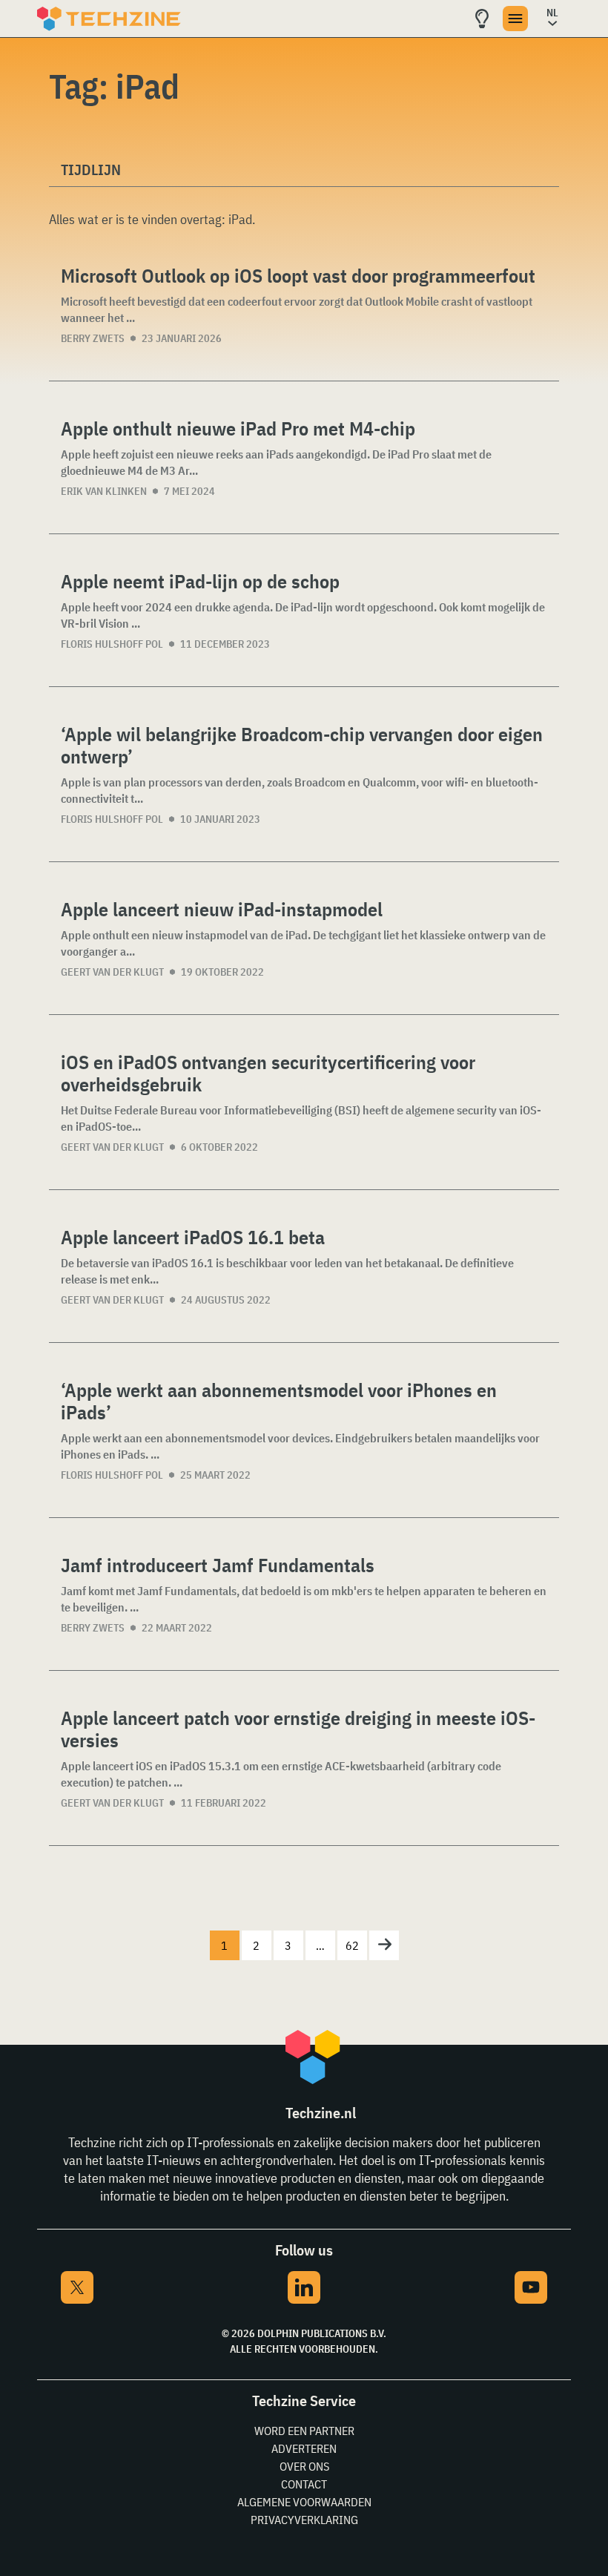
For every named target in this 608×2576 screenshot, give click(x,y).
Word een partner (304, 2431)
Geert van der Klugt (112, 972)
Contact (304, 2484)
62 (352, 1945)
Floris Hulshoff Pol (112, 644)
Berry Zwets (93, 338)
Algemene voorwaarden (304, 2502)
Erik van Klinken (104, 491)
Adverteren (304, 2448)
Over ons (304, 2466)
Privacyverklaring (304, 2520)
